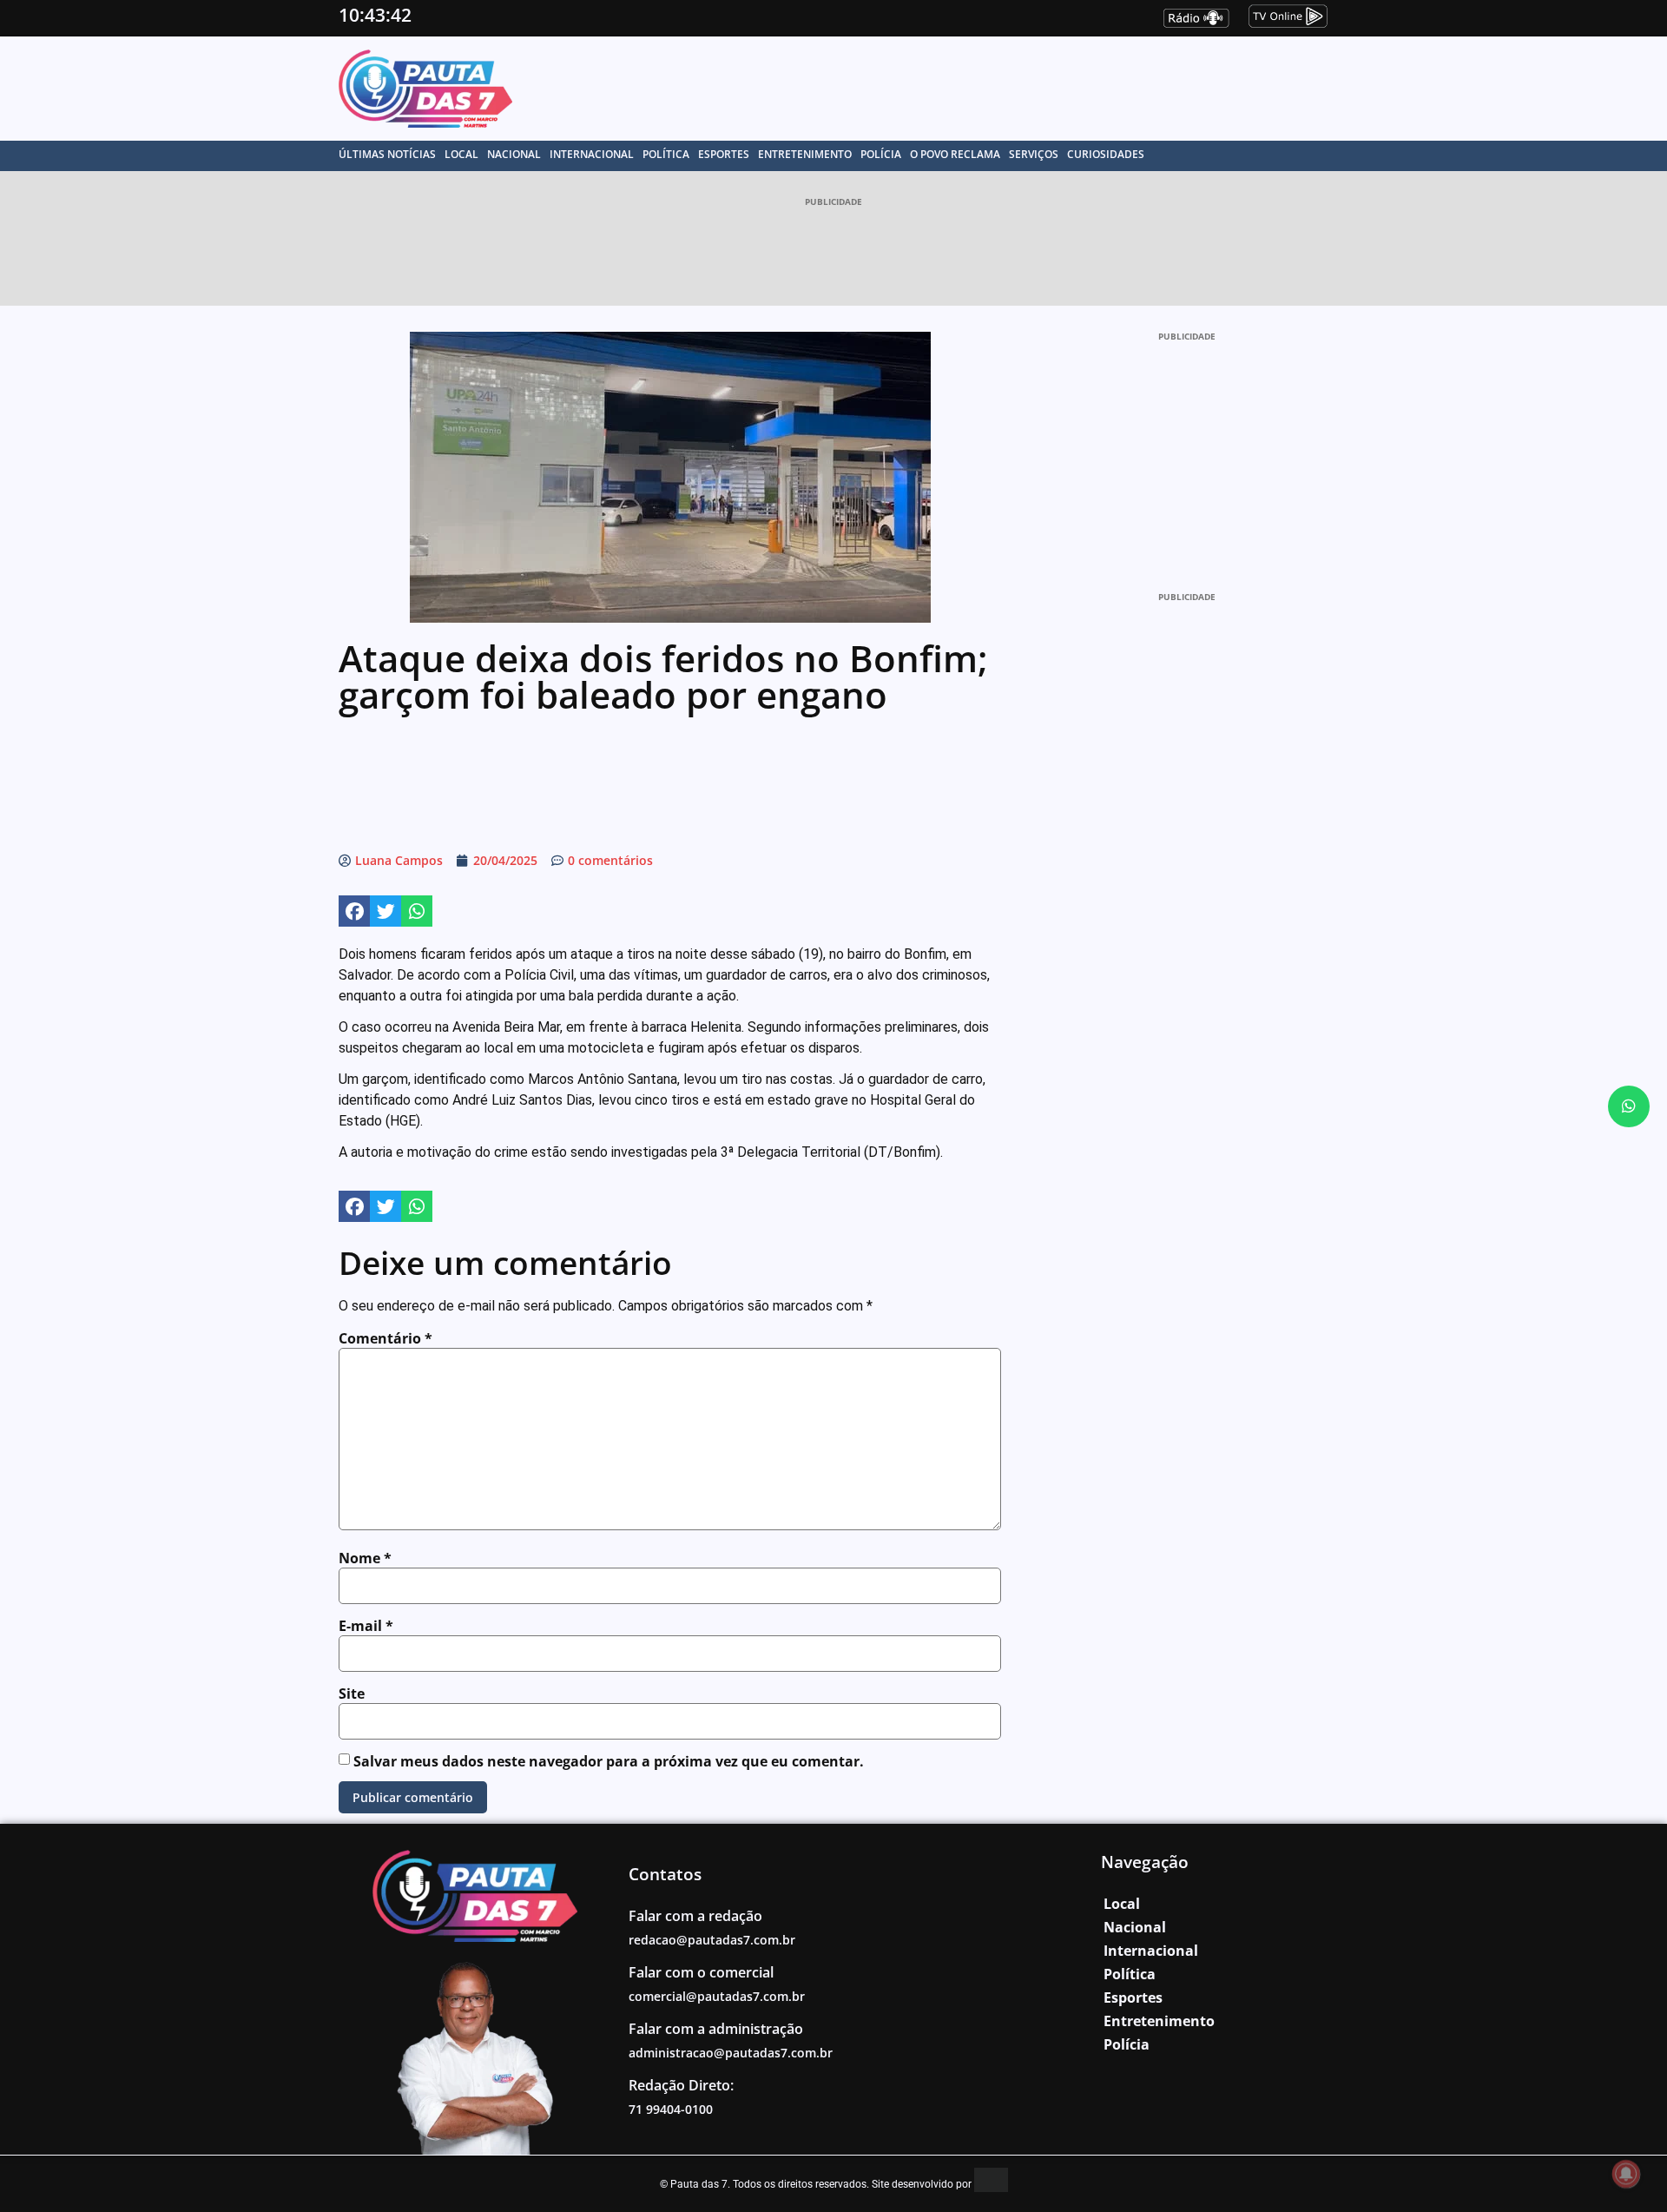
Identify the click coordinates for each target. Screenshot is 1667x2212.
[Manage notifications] (1626, 2174)
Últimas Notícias (387, 154)
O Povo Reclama (955, 154)
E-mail (366, 1626)
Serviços (1034, 154)
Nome (365, 1558)
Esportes (724, 154)
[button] (354, 911)
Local (461, 154)
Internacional (592, 154)
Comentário (385, 1338)
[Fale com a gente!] (1629, 1106)
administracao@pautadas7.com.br (731, 2053)
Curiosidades (1106, 154)
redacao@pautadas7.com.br (712, 1940)
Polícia (881, 154)
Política (666, 154)
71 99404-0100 (671, 2109)
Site (352, 1694)
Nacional (514, 154)
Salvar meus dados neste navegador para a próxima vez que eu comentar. (609, 1761)
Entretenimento (805, 154)
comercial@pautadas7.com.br (717, 1996)
